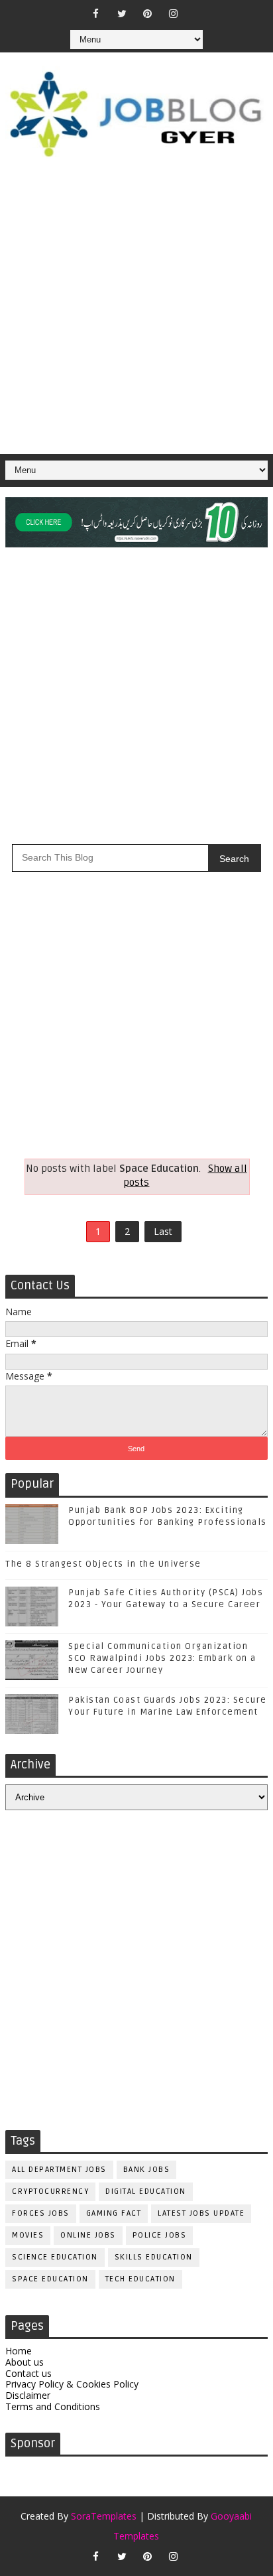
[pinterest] (148, 13)
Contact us (28, 2373)
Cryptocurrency (50, 2191)
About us (25, 2362)
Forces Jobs (41, 2213)
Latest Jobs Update (201, 2213)
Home (19, 2351)
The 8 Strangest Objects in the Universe (103, 1564)
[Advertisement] (136, 311)
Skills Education (154, 2257)
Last (163, 1231)
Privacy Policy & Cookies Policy (72, 2384)
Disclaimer (28, 2395)
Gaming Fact (114, 2213)
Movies (28, 2235)
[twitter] (122, 13)
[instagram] (174, 13)
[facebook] (96, 13)
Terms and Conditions (53, 2406)
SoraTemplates (104, 2516)
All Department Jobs (59, 2170)
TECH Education (140, 2279)
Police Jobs (160, 2235)
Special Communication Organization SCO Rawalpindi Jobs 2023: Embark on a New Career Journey (162, 1658)
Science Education (55, 2257)
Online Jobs (88, 2235)
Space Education (50, 2279)
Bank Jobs (147, 2170)
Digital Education (146, 2191)
